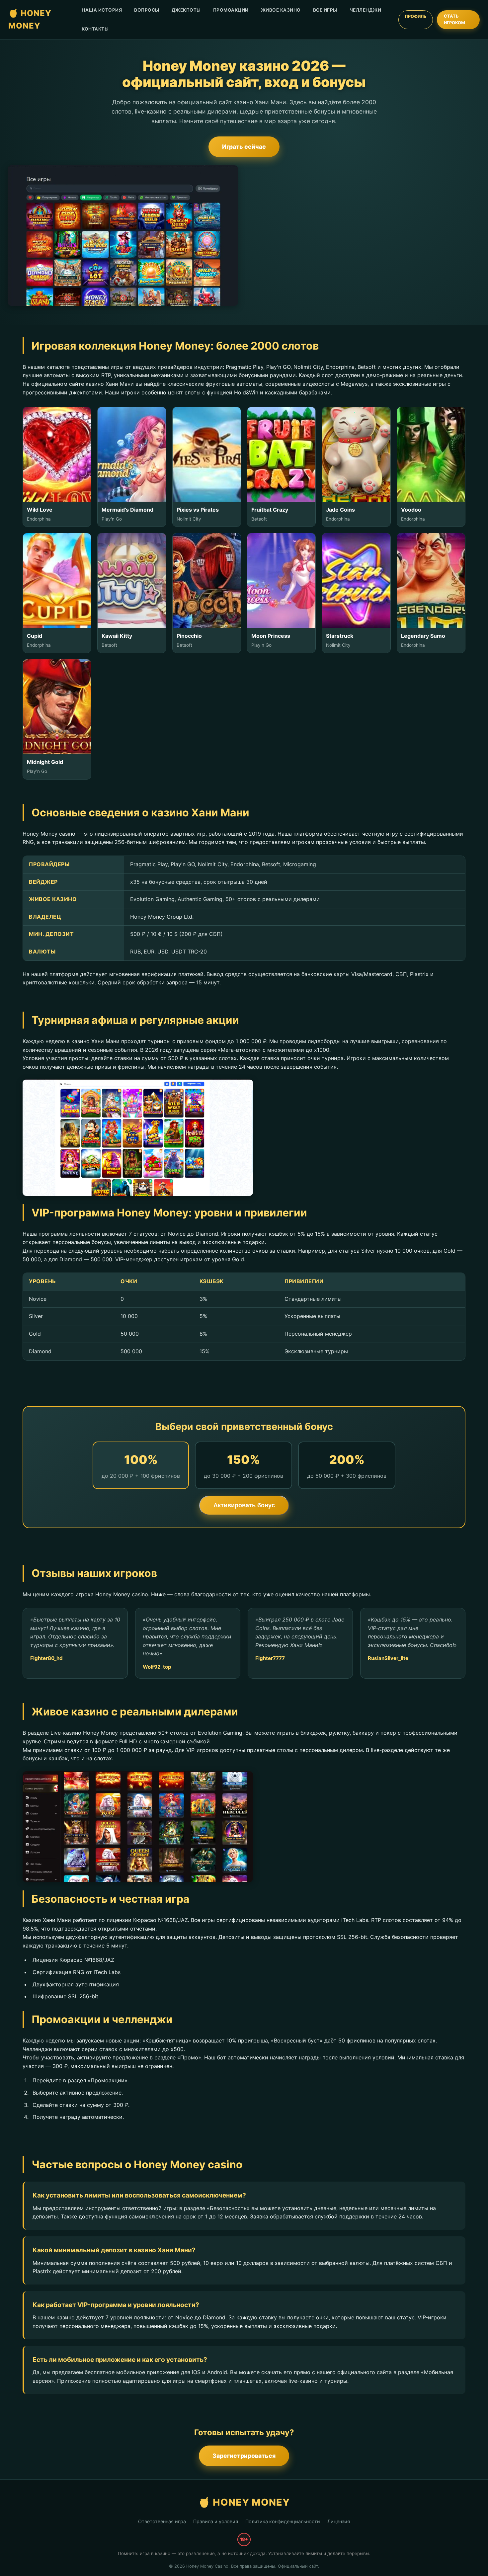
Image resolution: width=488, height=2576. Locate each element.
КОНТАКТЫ (95, 29)
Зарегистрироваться (244, 2456)
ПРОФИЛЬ (416, 16)
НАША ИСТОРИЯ (102, 10)
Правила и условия (216, 2521)
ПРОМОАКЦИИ (231, 10)
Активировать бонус (244, 1505)
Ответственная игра (162, 2521)
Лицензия (339, 2521)
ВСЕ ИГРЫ (325, 10)
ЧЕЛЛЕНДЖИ (366, 10)
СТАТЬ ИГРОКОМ (454, 19)
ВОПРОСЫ (147, 10)
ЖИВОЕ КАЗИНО (281, 10)
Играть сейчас (244, 147)
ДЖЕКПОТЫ (186, 10)
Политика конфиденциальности (283, 2521)
